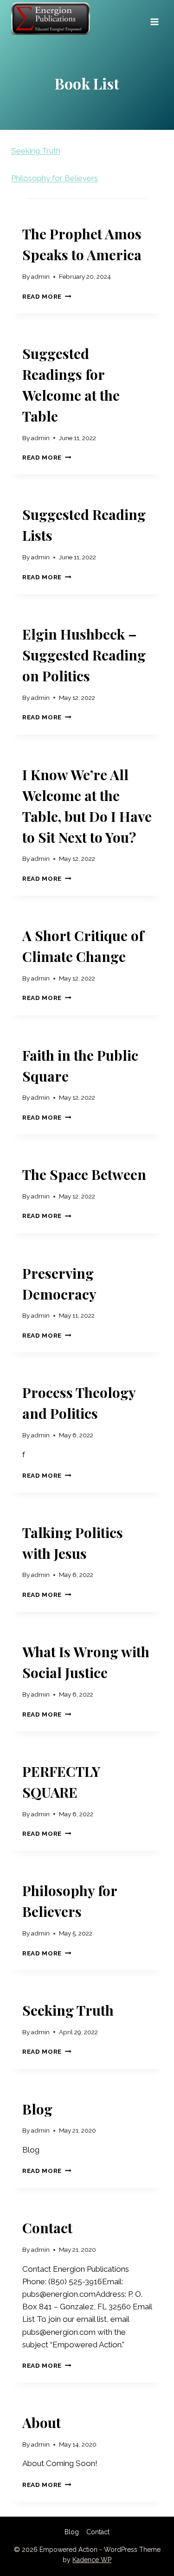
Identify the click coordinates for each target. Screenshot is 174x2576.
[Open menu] (154, 19)
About (42, 2422)
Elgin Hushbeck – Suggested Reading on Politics (84, 655)
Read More (45, 296)
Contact (47, 2228)
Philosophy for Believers (55, 178)
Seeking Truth (36, 151)
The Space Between (84, 1174)
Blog (37, 2109)
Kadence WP (92, 2560)
